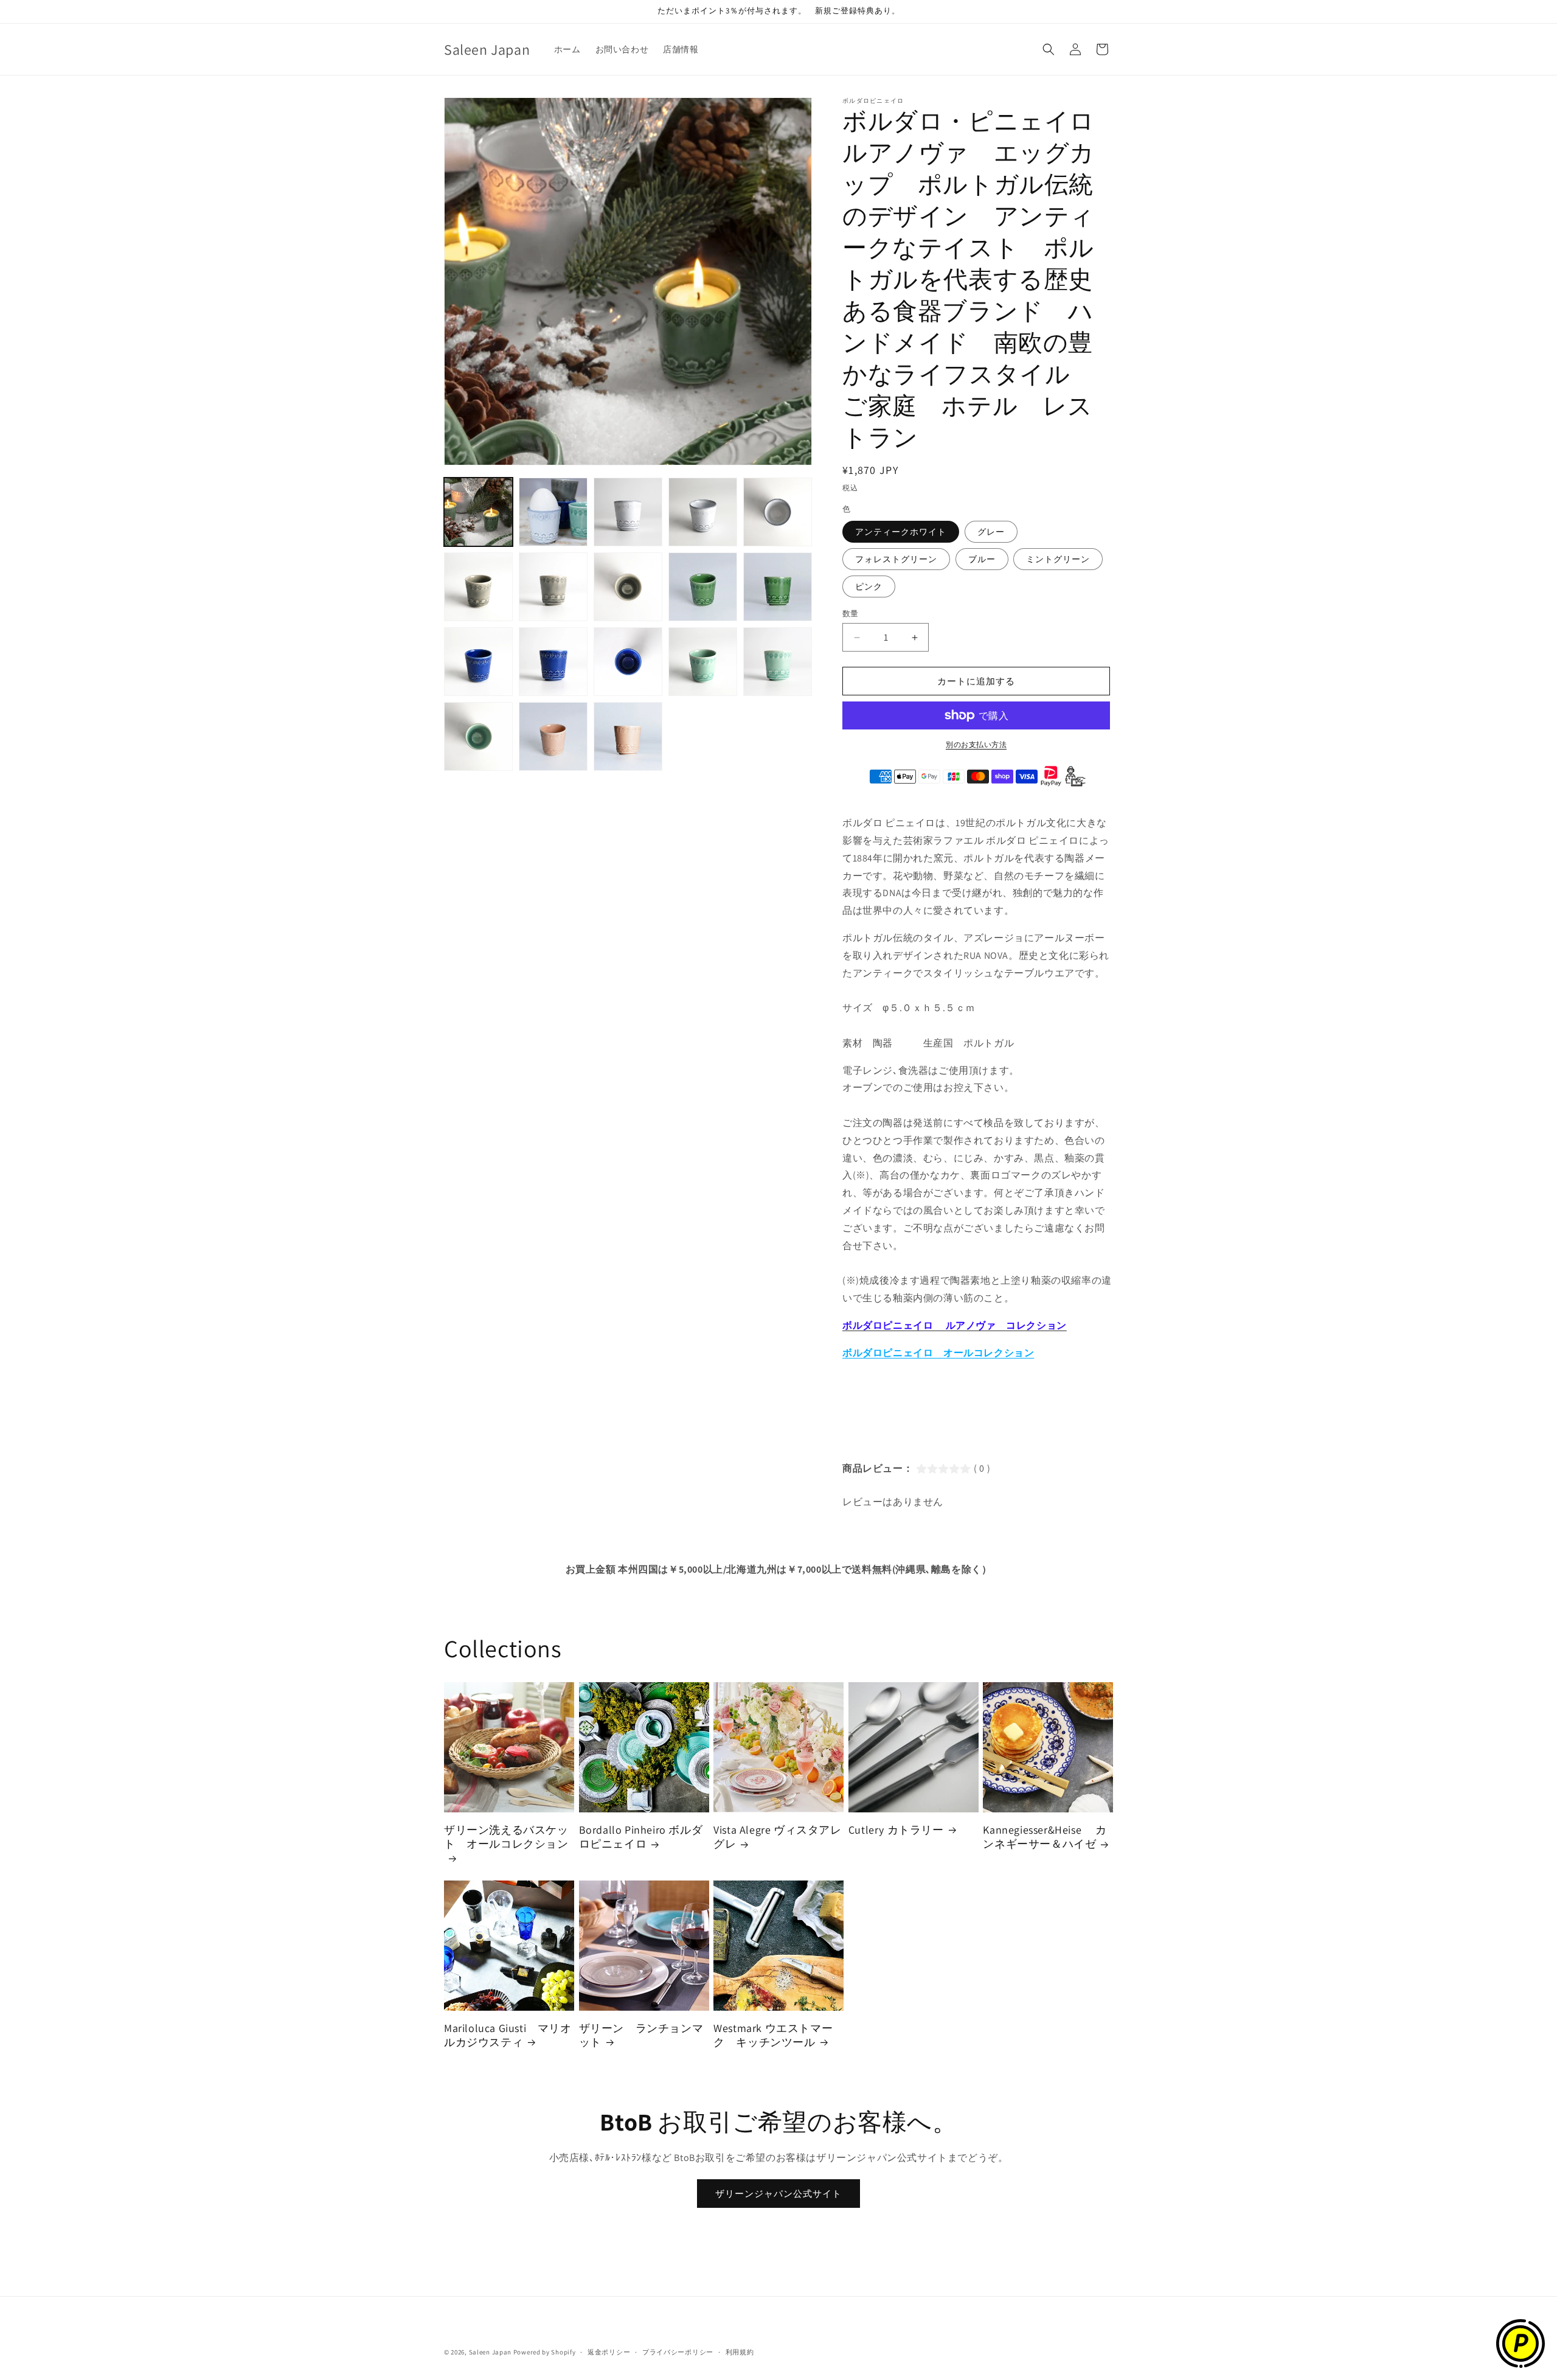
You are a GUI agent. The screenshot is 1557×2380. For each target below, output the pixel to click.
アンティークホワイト (901, 532)
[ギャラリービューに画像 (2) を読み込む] (553, 512)
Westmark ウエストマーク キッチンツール (773, 2035)
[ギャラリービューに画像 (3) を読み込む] (628, 512)
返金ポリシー (609, 2351)
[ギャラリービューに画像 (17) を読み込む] (553, 736)
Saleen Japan (490, 2352)
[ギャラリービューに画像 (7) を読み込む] (553, 587)
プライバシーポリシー (678, 2351)
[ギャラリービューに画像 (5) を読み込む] (778, 512)
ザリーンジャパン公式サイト (778, 2194)
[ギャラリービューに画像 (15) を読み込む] (778, 662)
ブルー (982, 559)
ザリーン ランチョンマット (641, 2035)
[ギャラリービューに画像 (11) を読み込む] (478, 662)
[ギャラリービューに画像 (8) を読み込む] (628, 587)
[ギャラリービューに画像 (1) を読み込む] (478, 512)
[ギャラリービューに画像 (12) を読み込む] (553, 662)
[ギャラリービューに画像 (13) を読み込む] (628, 662)
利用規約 (740, 2351)
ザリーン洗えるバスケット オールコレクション (506, 1837)
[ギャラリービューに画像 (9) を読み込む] (703, 587)
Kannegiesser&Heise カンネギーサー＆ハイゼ (1045, 1837)
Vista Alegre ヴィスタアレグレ (777, 1837)
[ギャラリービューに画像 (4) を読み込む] (703, 512)
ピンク (869, 586)
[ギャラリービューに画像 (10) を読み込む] (778, 587)
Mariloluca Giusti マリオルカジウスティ (508, 2035)
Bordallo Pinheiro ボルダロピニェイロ (641, 1837)
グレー (991, 532)
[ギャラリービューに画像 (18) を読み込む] (628, 736)
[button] (1049, 49)
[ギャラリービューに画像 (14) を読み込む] (703, 662)
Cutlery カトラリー (896, 1830)
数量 (851, 614)
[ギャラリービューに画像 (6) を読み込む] (478, 587)
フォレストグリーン (896, 559)
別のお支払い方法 (976, 744)
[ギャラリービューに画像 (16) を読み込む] (478, 736)
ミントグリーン (1058, 559)
